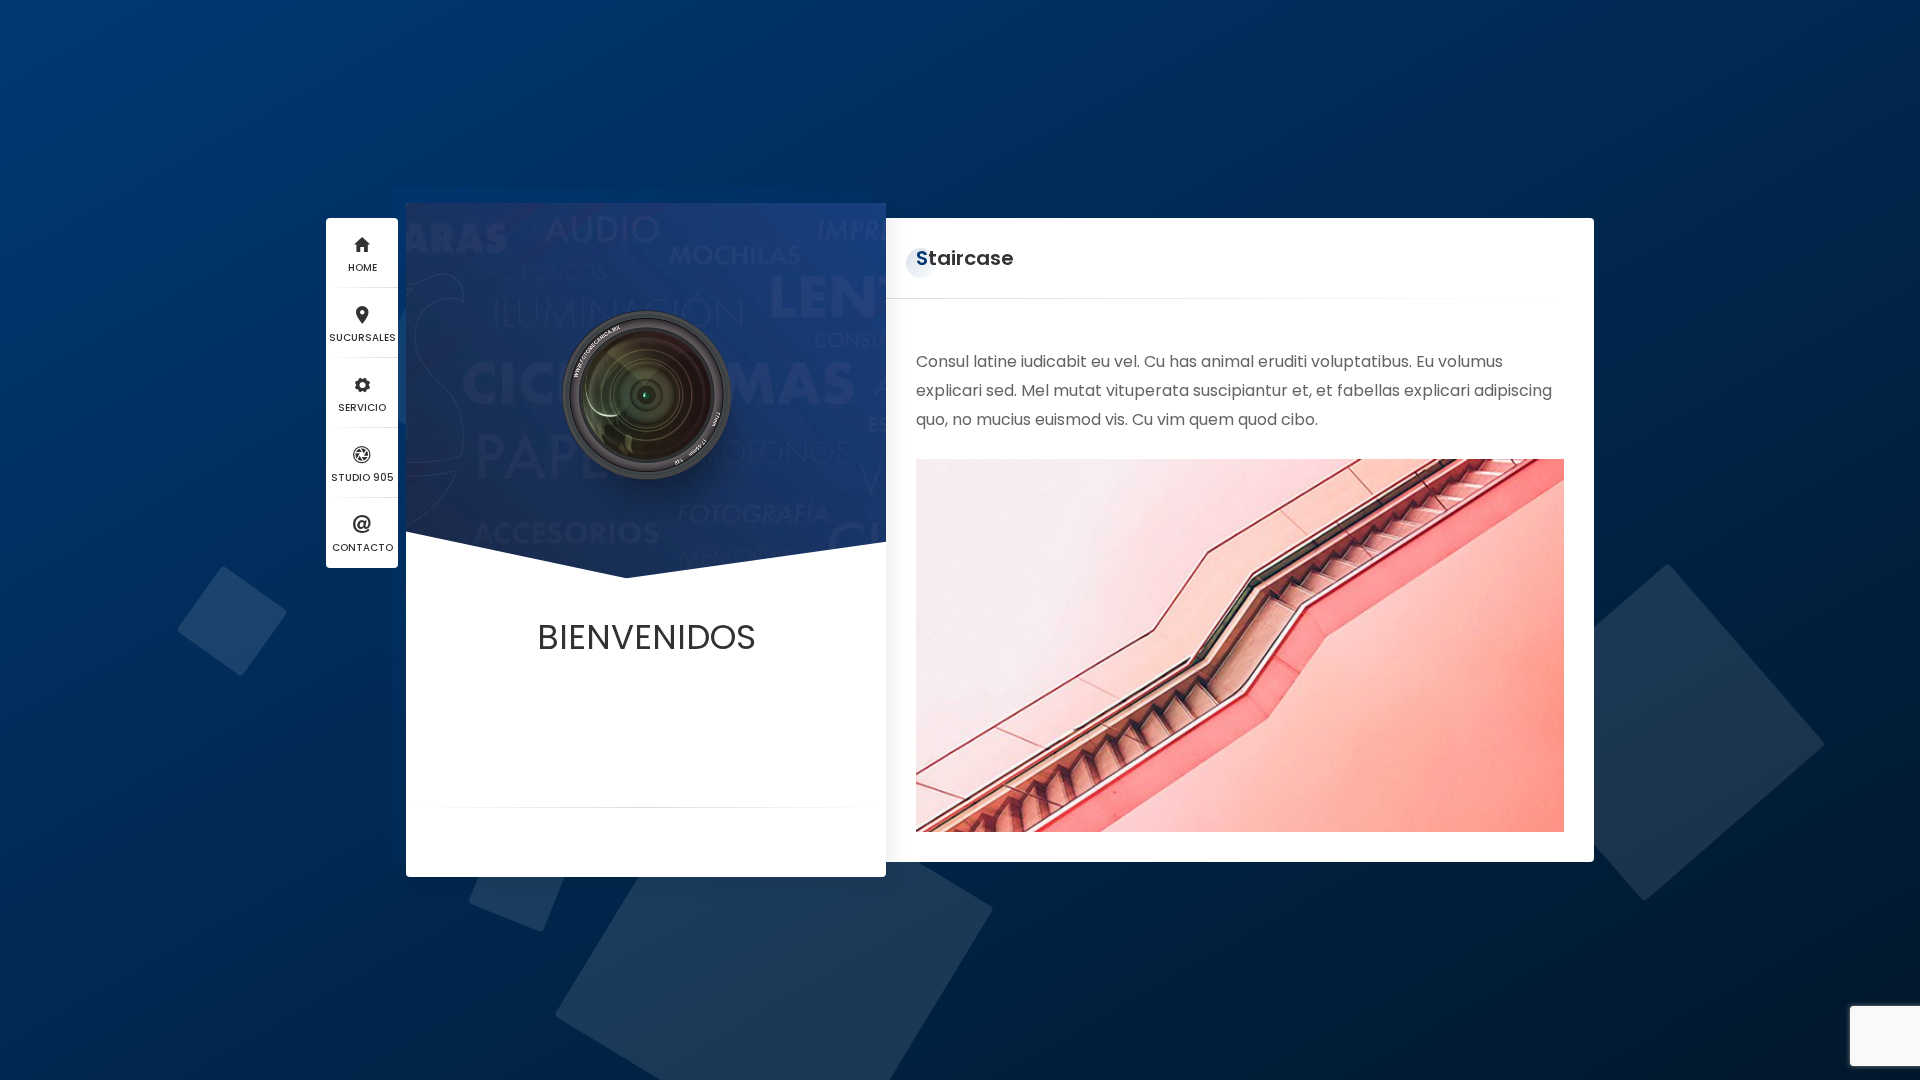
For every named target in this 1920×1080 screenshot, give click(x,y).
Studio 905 (362, 477)
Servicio (362, 407)
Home (362, 267)
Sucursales (362, 337)
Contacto (362, 547)
